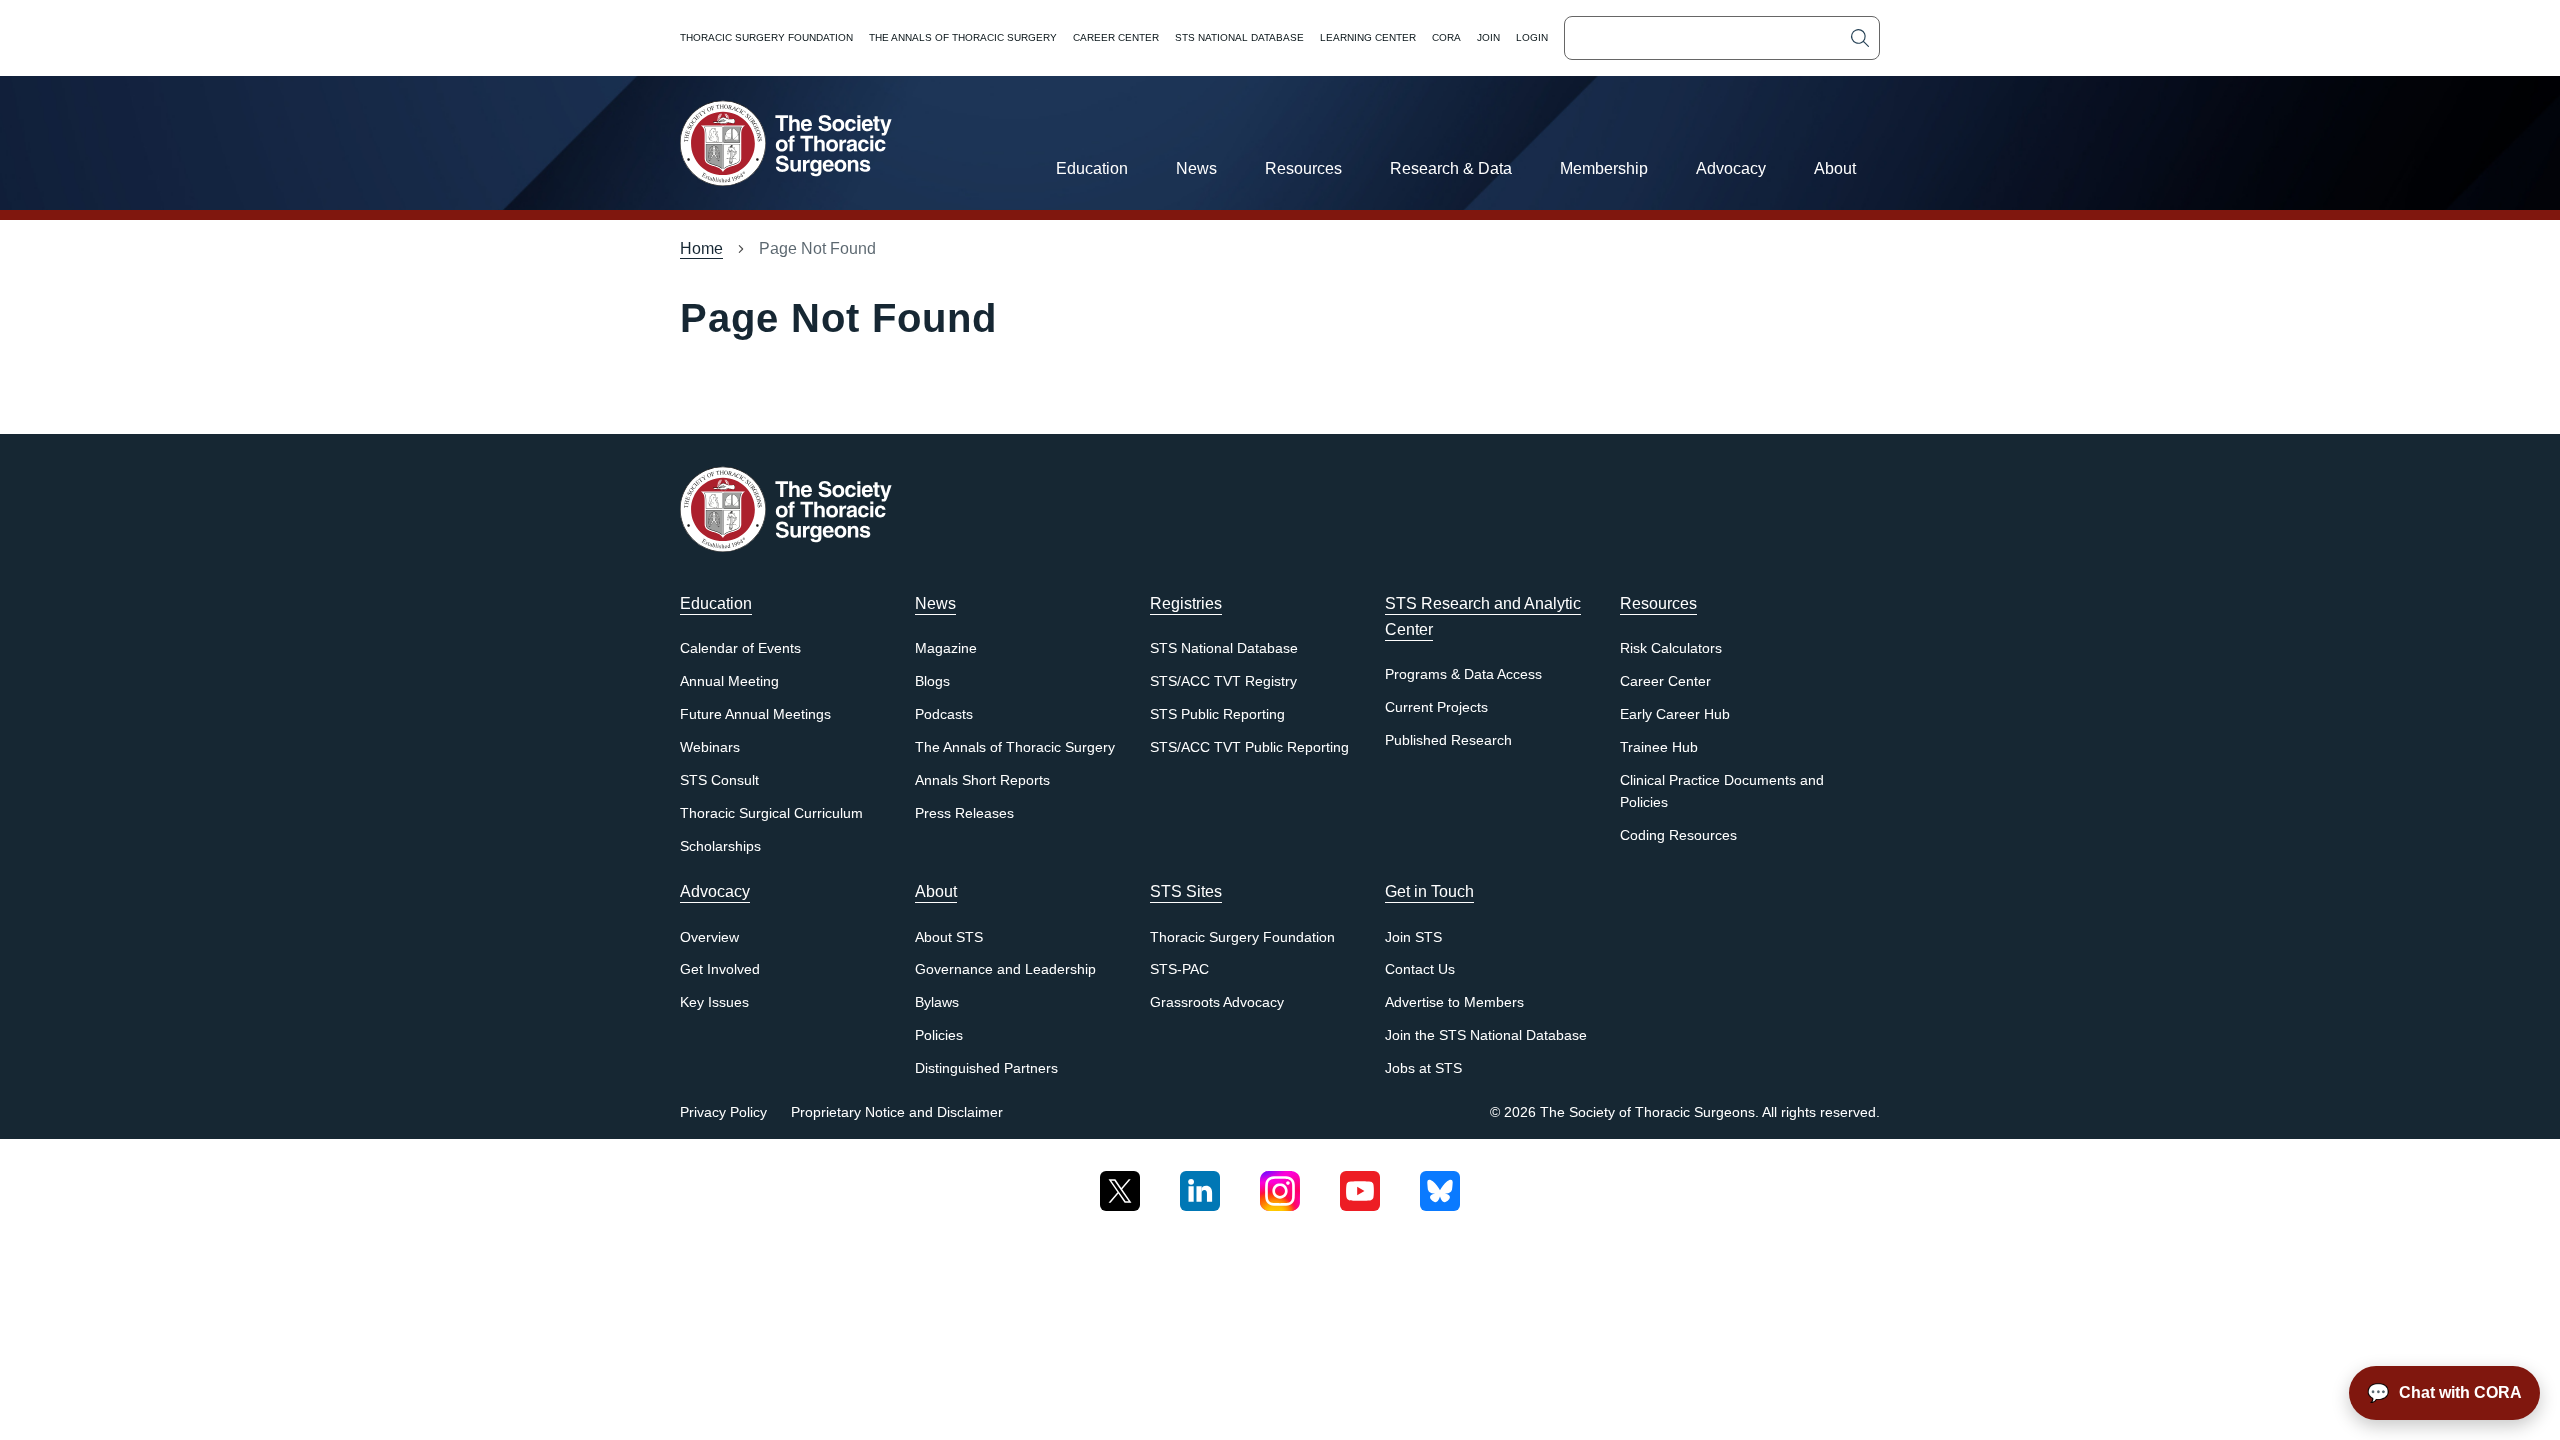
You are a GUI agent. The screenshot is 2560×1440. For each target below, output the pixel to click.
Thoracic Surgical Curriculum (771, 813)
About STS (949, 937)
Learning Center (1368, 37)
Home (701, 248)
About (1835, 168)
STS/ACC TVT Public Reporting (1249, 747)
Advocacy (1731, 168)
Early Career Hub (1675, 714)
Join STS (1413, 937)
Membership (1604, 168)
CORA (1446, 37)
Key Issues (714, 1002)
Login (1532, 37)
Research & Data (1451, 168)
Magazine (946, 648)
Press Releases (964, 813)
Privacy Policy (723, 1112)
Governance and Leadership (1005, 969)
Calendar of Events (740, 648)
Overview (709, 937)
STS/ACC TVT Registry (1223, 681)
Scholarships (720, 846)
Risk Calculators (1671, 648)
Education (1092, 168)
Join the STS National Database (1486, 1035)
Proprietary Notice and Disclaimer (897, 1112)
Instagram (1280, 1183)
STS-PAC (1179, 969)
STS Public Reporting (1217, 714)
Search (1860, 38)
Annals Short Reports (982, 780)
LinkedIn (1200, 1183)
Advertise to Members (1454, 1002)
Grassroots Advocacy (1217, 1002)
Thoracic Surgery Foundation (766, 37)
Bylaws (937, 1002)
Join (1488, 37)
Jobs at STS (1423, 1068)
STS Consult (719, 780)
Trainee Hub (1659, 747)
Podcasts (944, 714)
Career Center (1116, 37)
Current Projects (1436, 707)
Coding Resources (1678, 835)
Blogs (932, 681)
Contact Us (1420, 969)
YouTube (1360, 1183)
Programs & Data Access (1463, 674)
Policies (939, 1035)
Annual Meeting (729, 681)
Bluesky (1440, 1183)
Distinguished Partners (986, 1068)
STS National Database (1239, 37)
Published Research (1448, 740)
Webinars (710, 747)
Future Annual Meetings (755, 714)
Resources (1303, 168)
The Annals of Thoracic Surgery (963, 37)
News (1196, 168)
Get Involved (720, 969)
